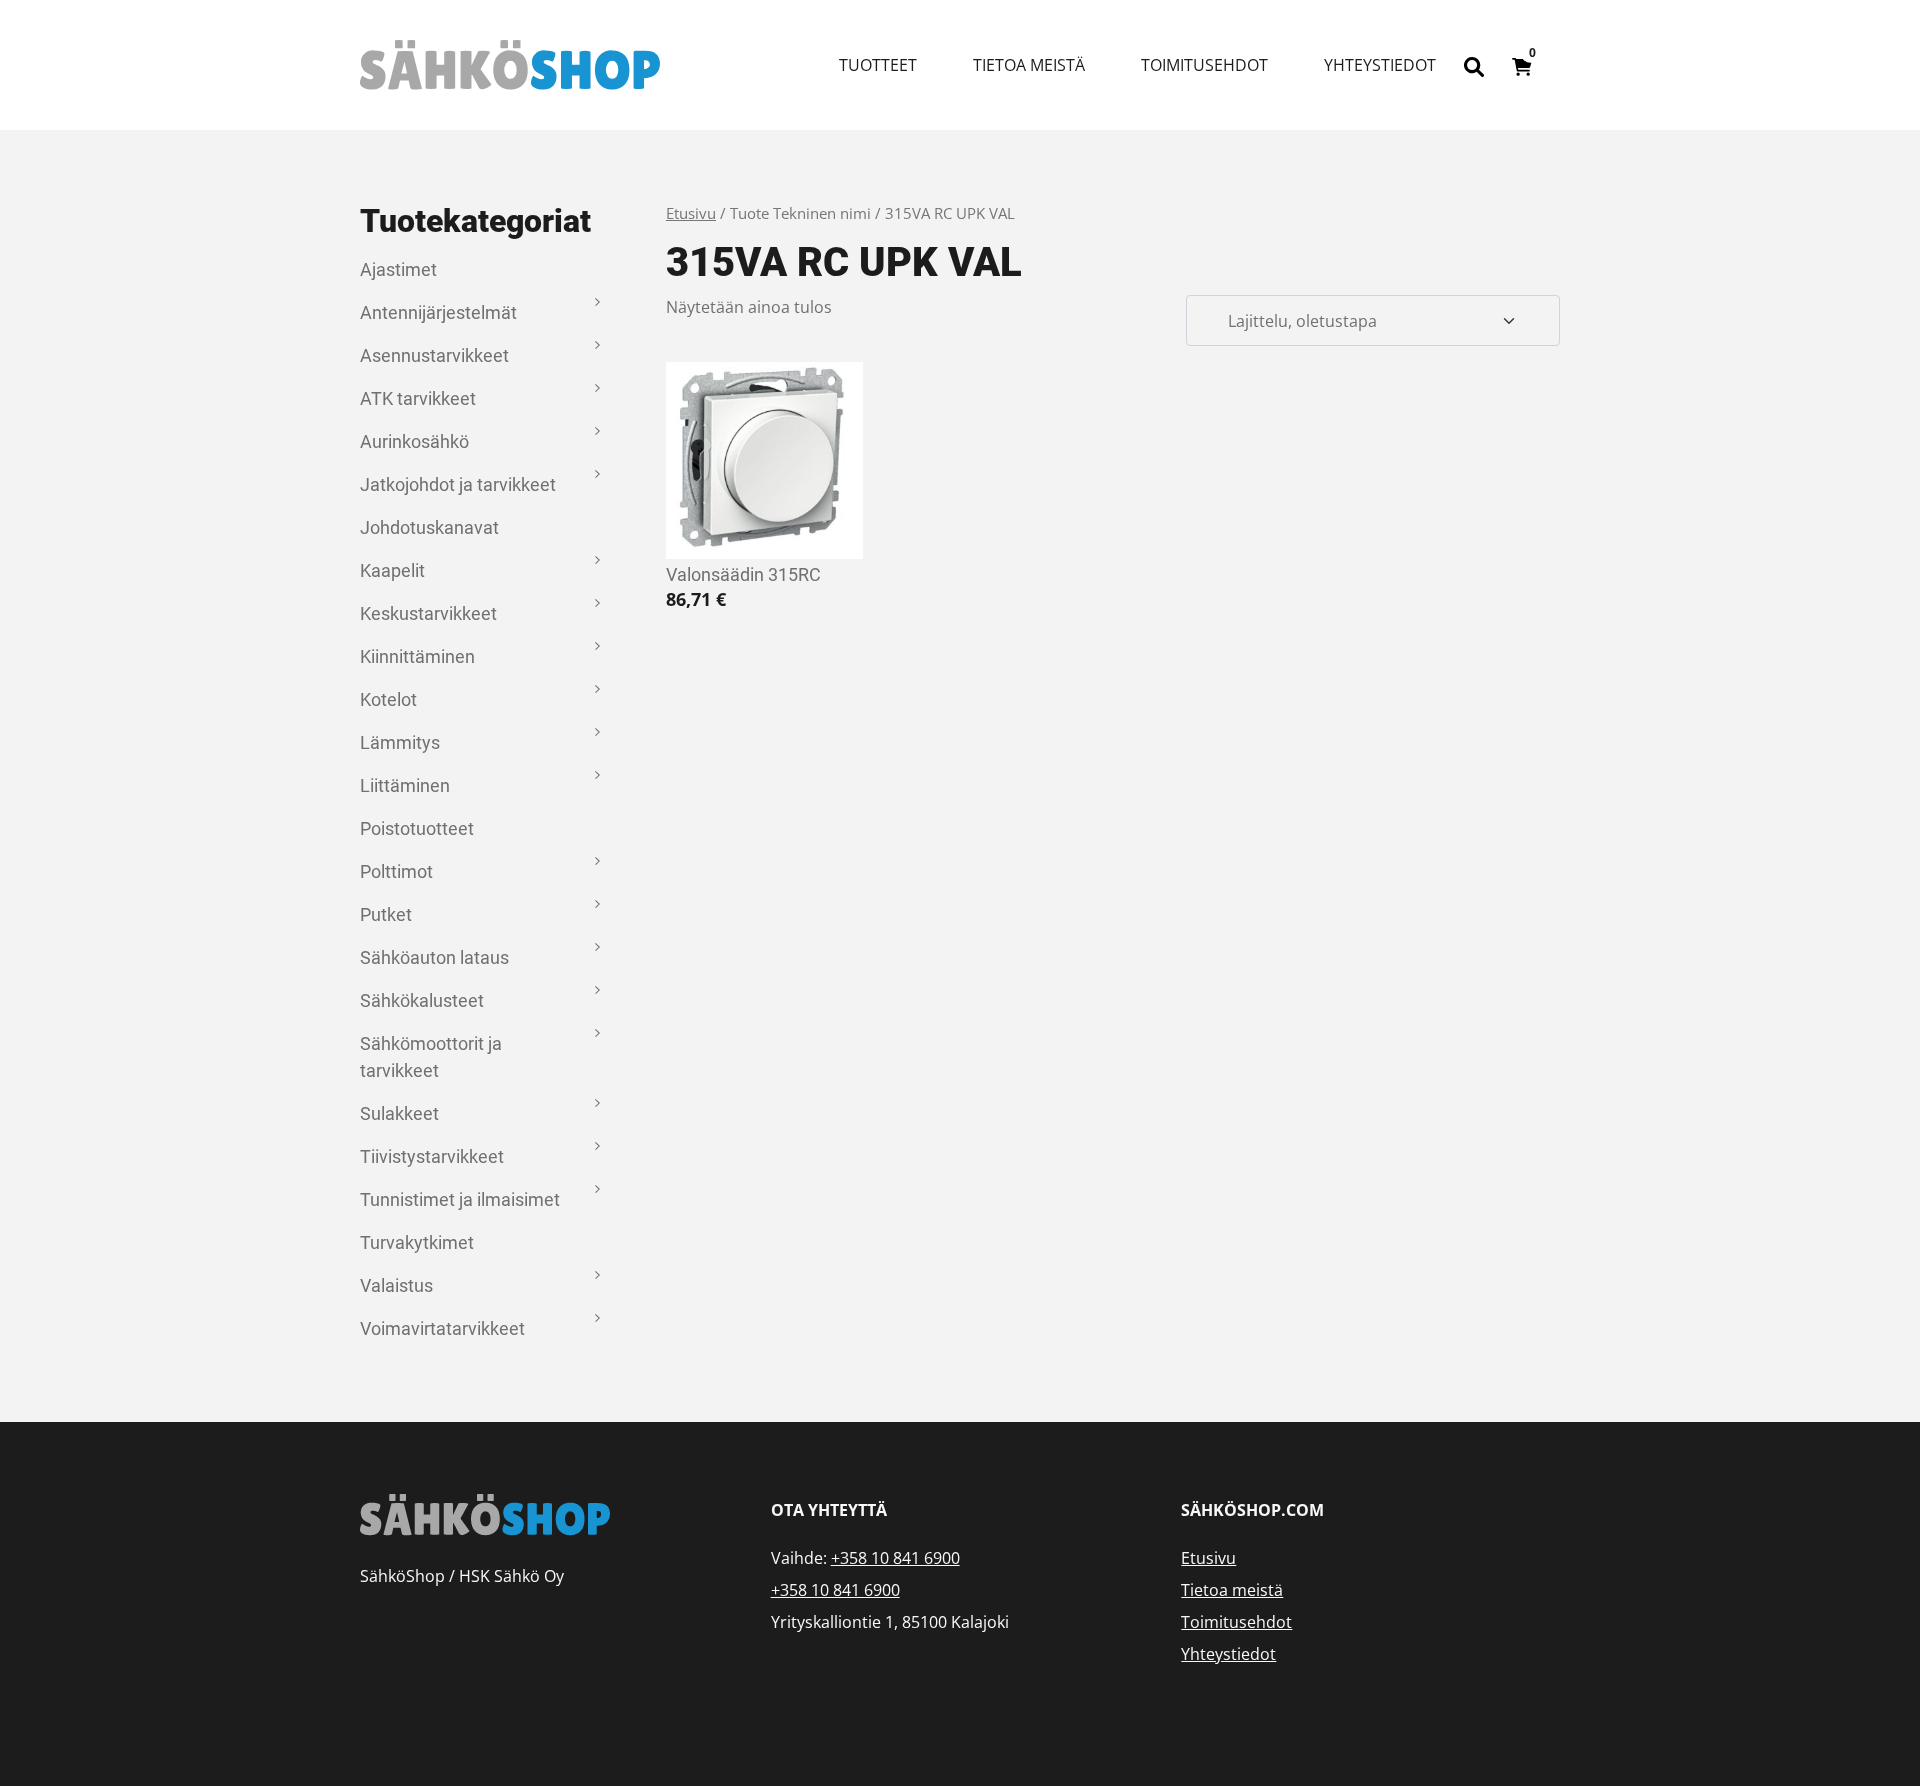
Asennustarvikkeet (434, 355)
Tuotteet (878, 65)
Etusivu (691, 213)
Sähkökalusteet (422, 1000)
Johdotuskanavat (429, 527)
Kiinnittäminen (417, 656)
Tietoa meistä (1029, 65)
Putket (386, 914)
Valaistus (396, 1285)
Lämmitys (400, 742)
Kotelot (388, 699)
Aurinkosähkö (414, 441)
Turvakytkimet (417, 1242)
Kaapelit (392, 570)
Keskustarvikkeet (428, 613)
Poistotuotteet (417, 828)
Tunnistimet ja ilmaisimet (460, 1199)
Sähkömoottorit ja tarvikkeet (431, 1057)
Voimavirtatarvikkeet (442, 1328)
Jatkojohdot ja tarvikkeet (458, 484)
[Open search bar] (1474, 65)
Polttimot (396, 871)
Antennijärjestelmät (438, 312)
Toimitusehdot (1204, 65)
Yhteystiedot (1380, 65)
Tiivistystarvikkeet (432, 1156)
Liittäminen (405, 785)
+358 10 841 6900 (895, 1558)
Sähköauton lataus (434, 957)
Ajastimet (398, 269)
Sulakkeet (399, 1113)
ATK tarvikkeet (418, 398)
